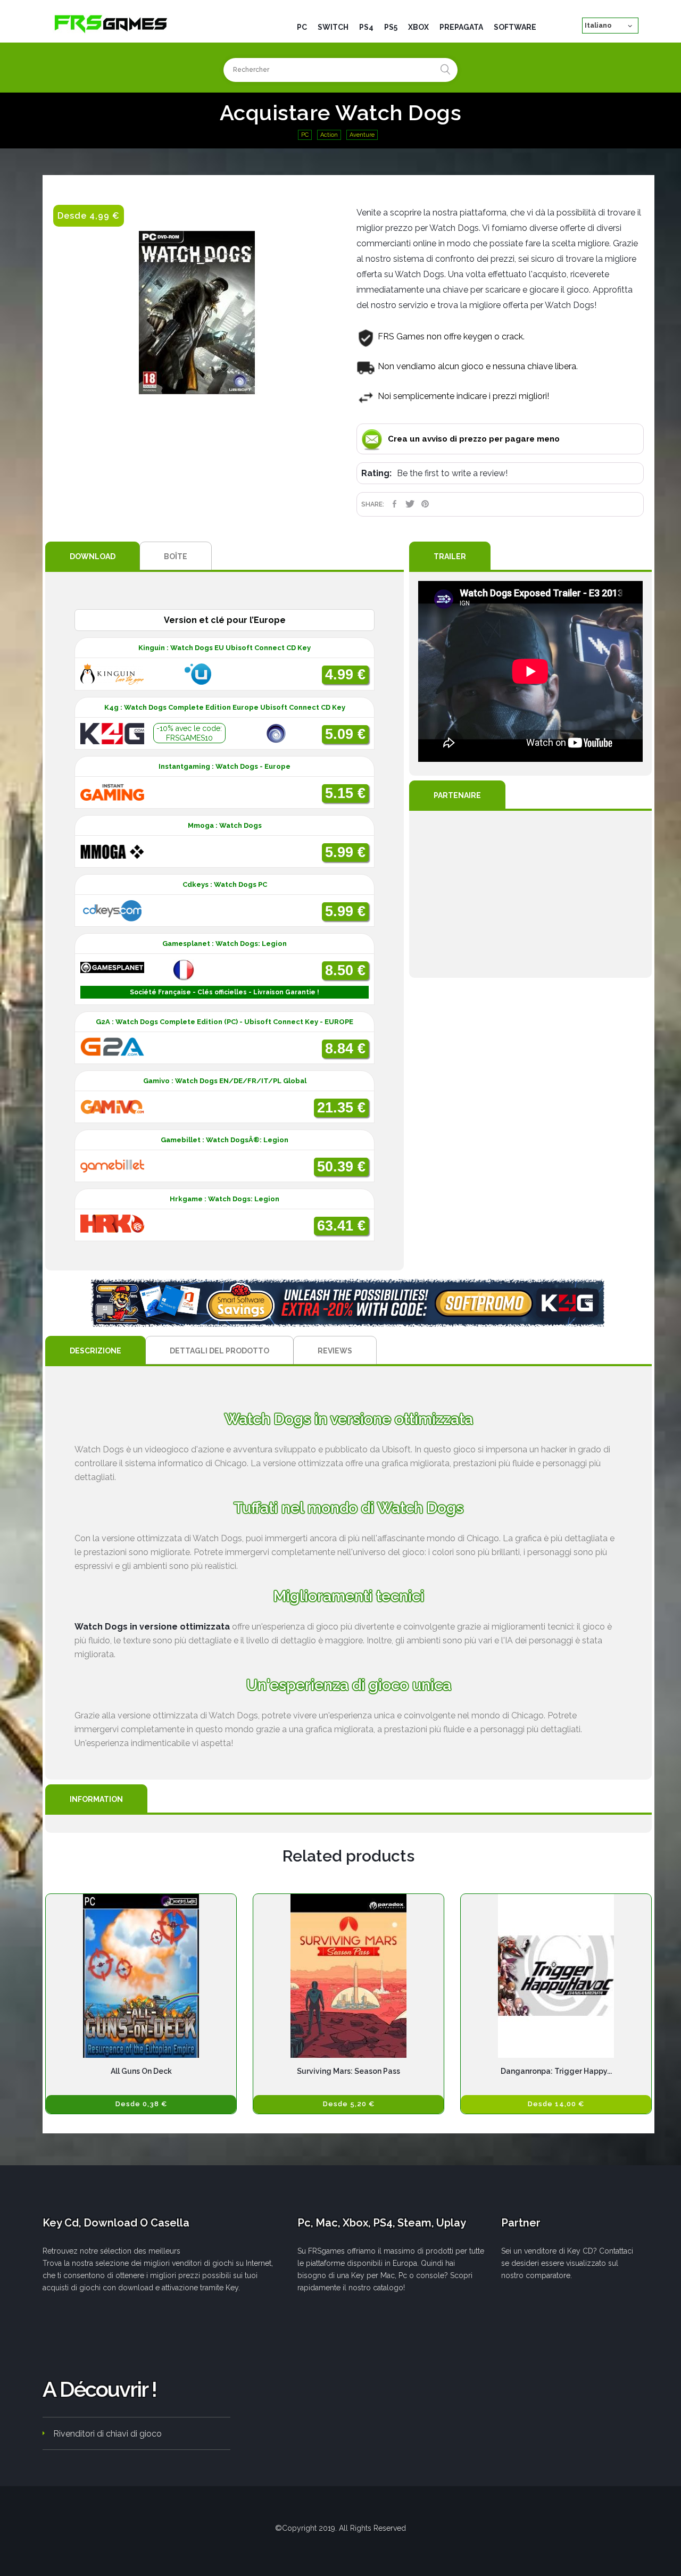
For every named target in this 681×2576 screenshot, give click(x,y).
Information (96, 1799)
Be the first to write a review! (452, 473)
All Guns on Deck (141, 2071)
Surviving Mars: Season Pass (348, 2071)
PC (305, 135)
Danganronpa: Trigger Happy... (556, 2071)
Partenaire (457, 795)
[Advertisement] (530, 894)
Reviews (335, 1351)
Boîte (176, 556)
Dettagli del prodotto (219, 1351)
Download (93, 556)
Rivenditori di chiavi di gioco (107, 2434)
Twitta (410, 504)
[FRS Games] (111, 23)
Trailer (450, 556)
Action (329, 135)
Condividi (395, 504)
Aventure (362, 135)
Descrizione (95, 1351)
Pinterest (425, 504)
